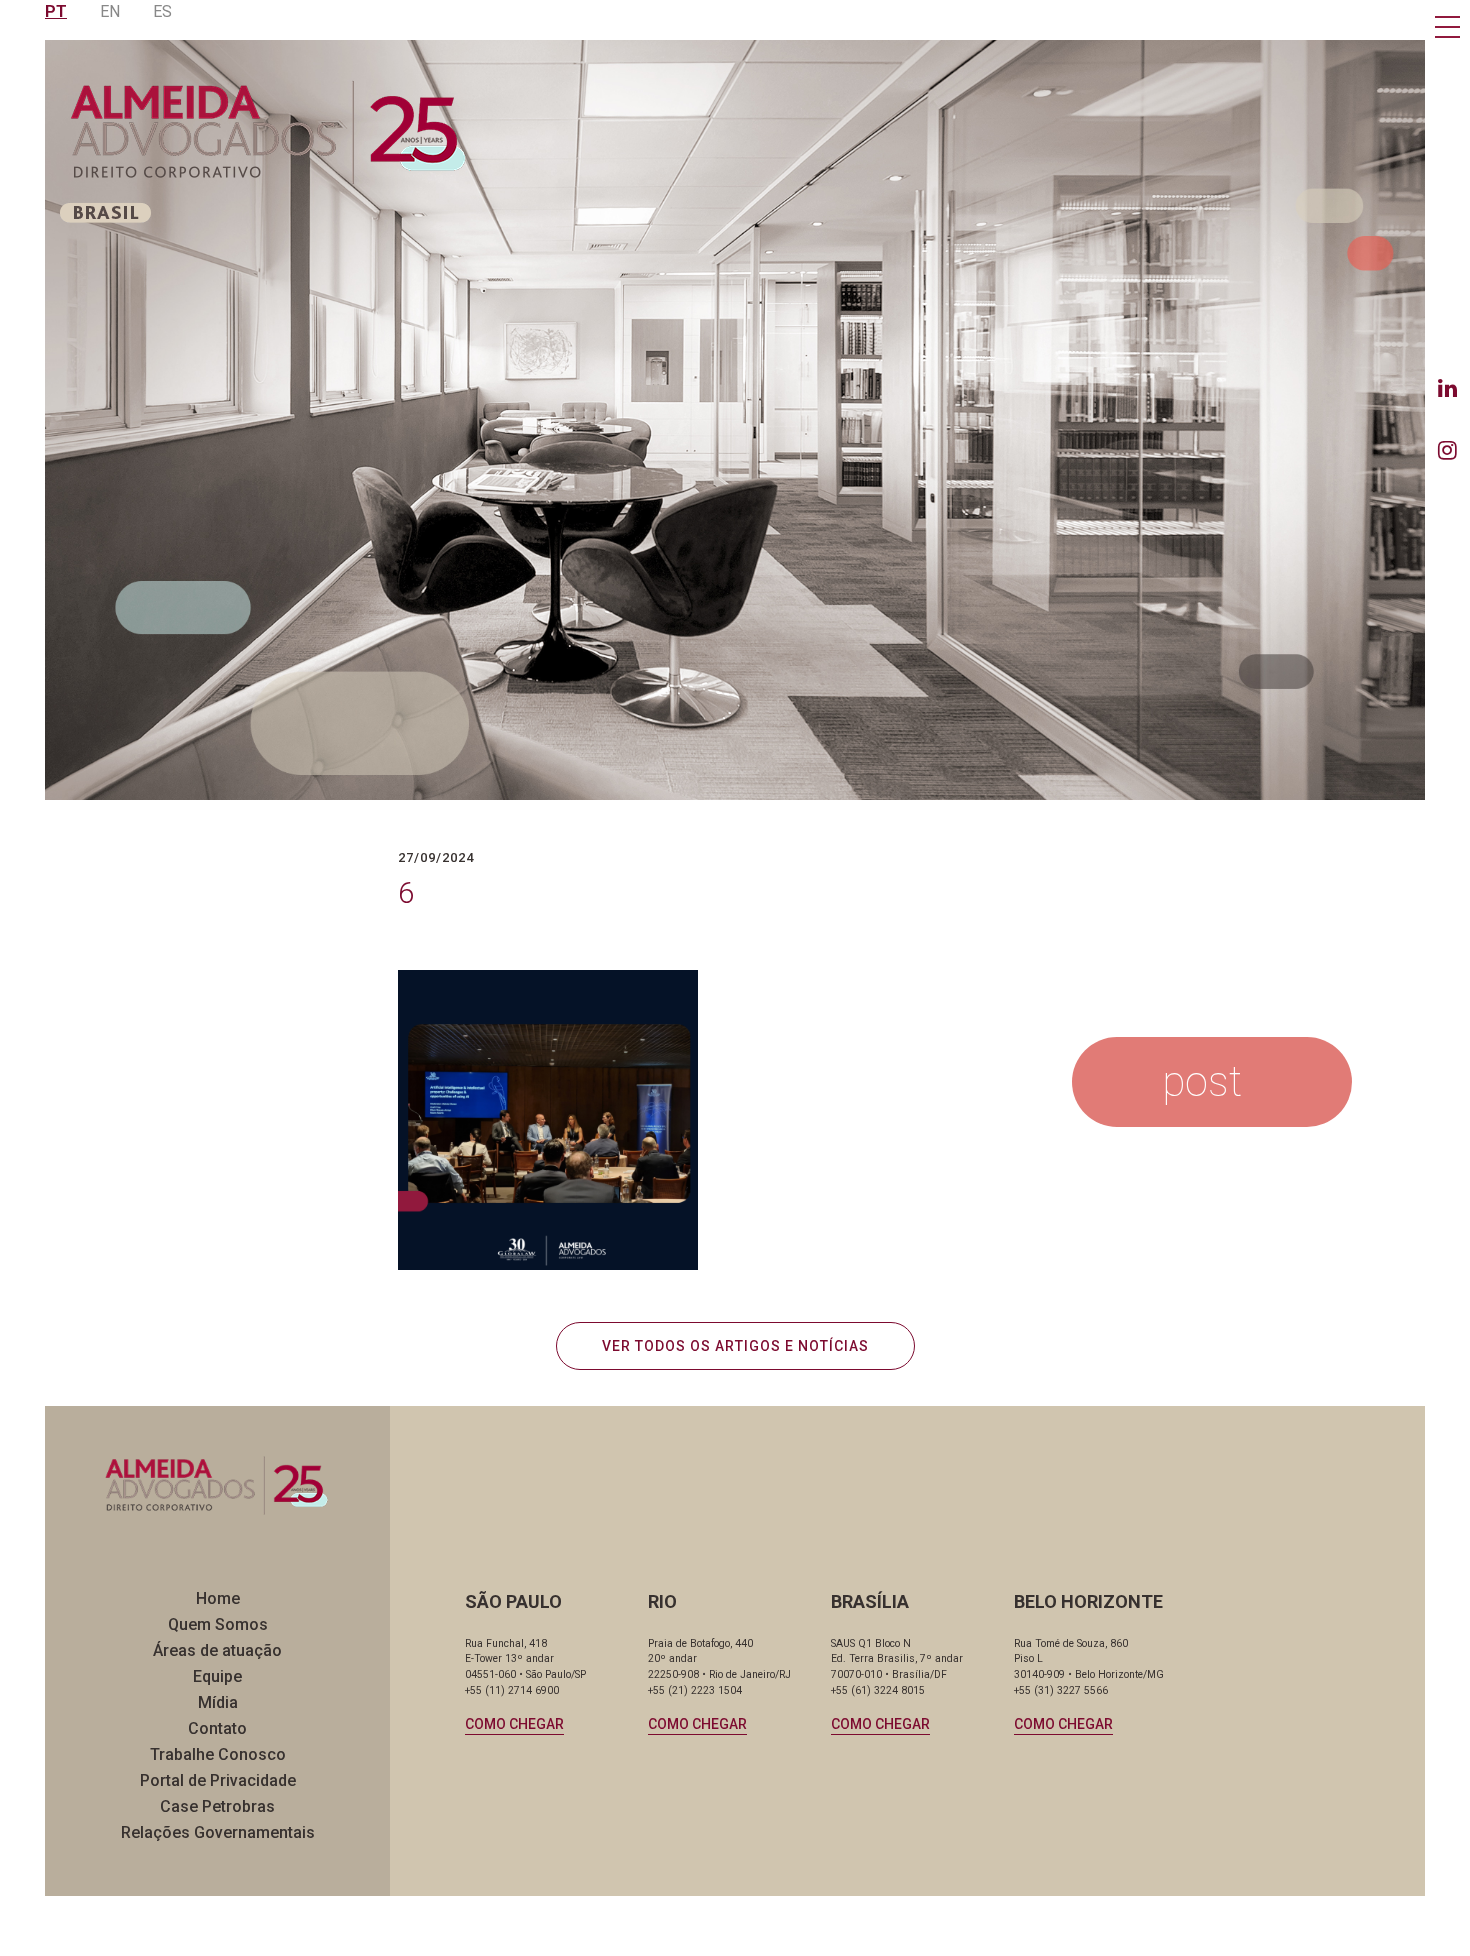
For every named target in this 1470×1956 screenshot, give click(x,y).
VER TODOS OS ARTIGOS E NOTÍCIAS (735, 1346)
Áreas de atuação (217, 1650)
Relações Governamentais (218, 1832)
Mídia (218, 1702)
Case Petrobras (217, 1806)
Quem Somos (218, 1624)
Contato (217, 1728)
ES (162, 11)
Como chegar (514, 1724)
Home (218, 1598)
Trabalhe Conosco (218, 1754)
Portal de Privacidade (218, 1780)
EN (110, 11)
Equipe (217, 1676)
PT (56, 11)
